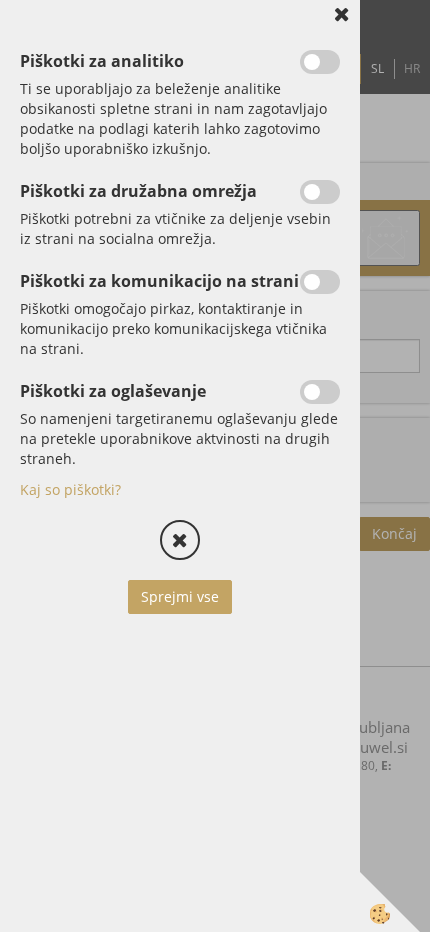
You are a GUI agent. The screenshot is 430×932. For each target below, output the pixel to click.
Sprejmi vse (180, 596)
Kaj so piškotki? (70, 489)
